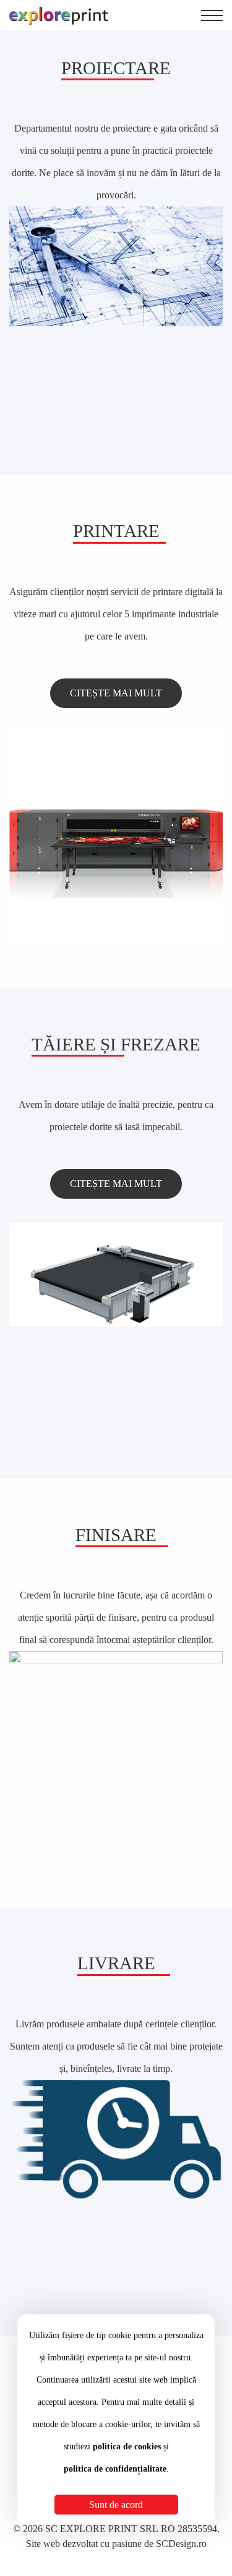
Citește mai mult (116, 693)
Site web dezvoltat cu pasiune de (116, 2544)
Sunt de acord (116, 2505)
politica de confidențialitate (115, 2469)
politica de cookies (127, 2447)
